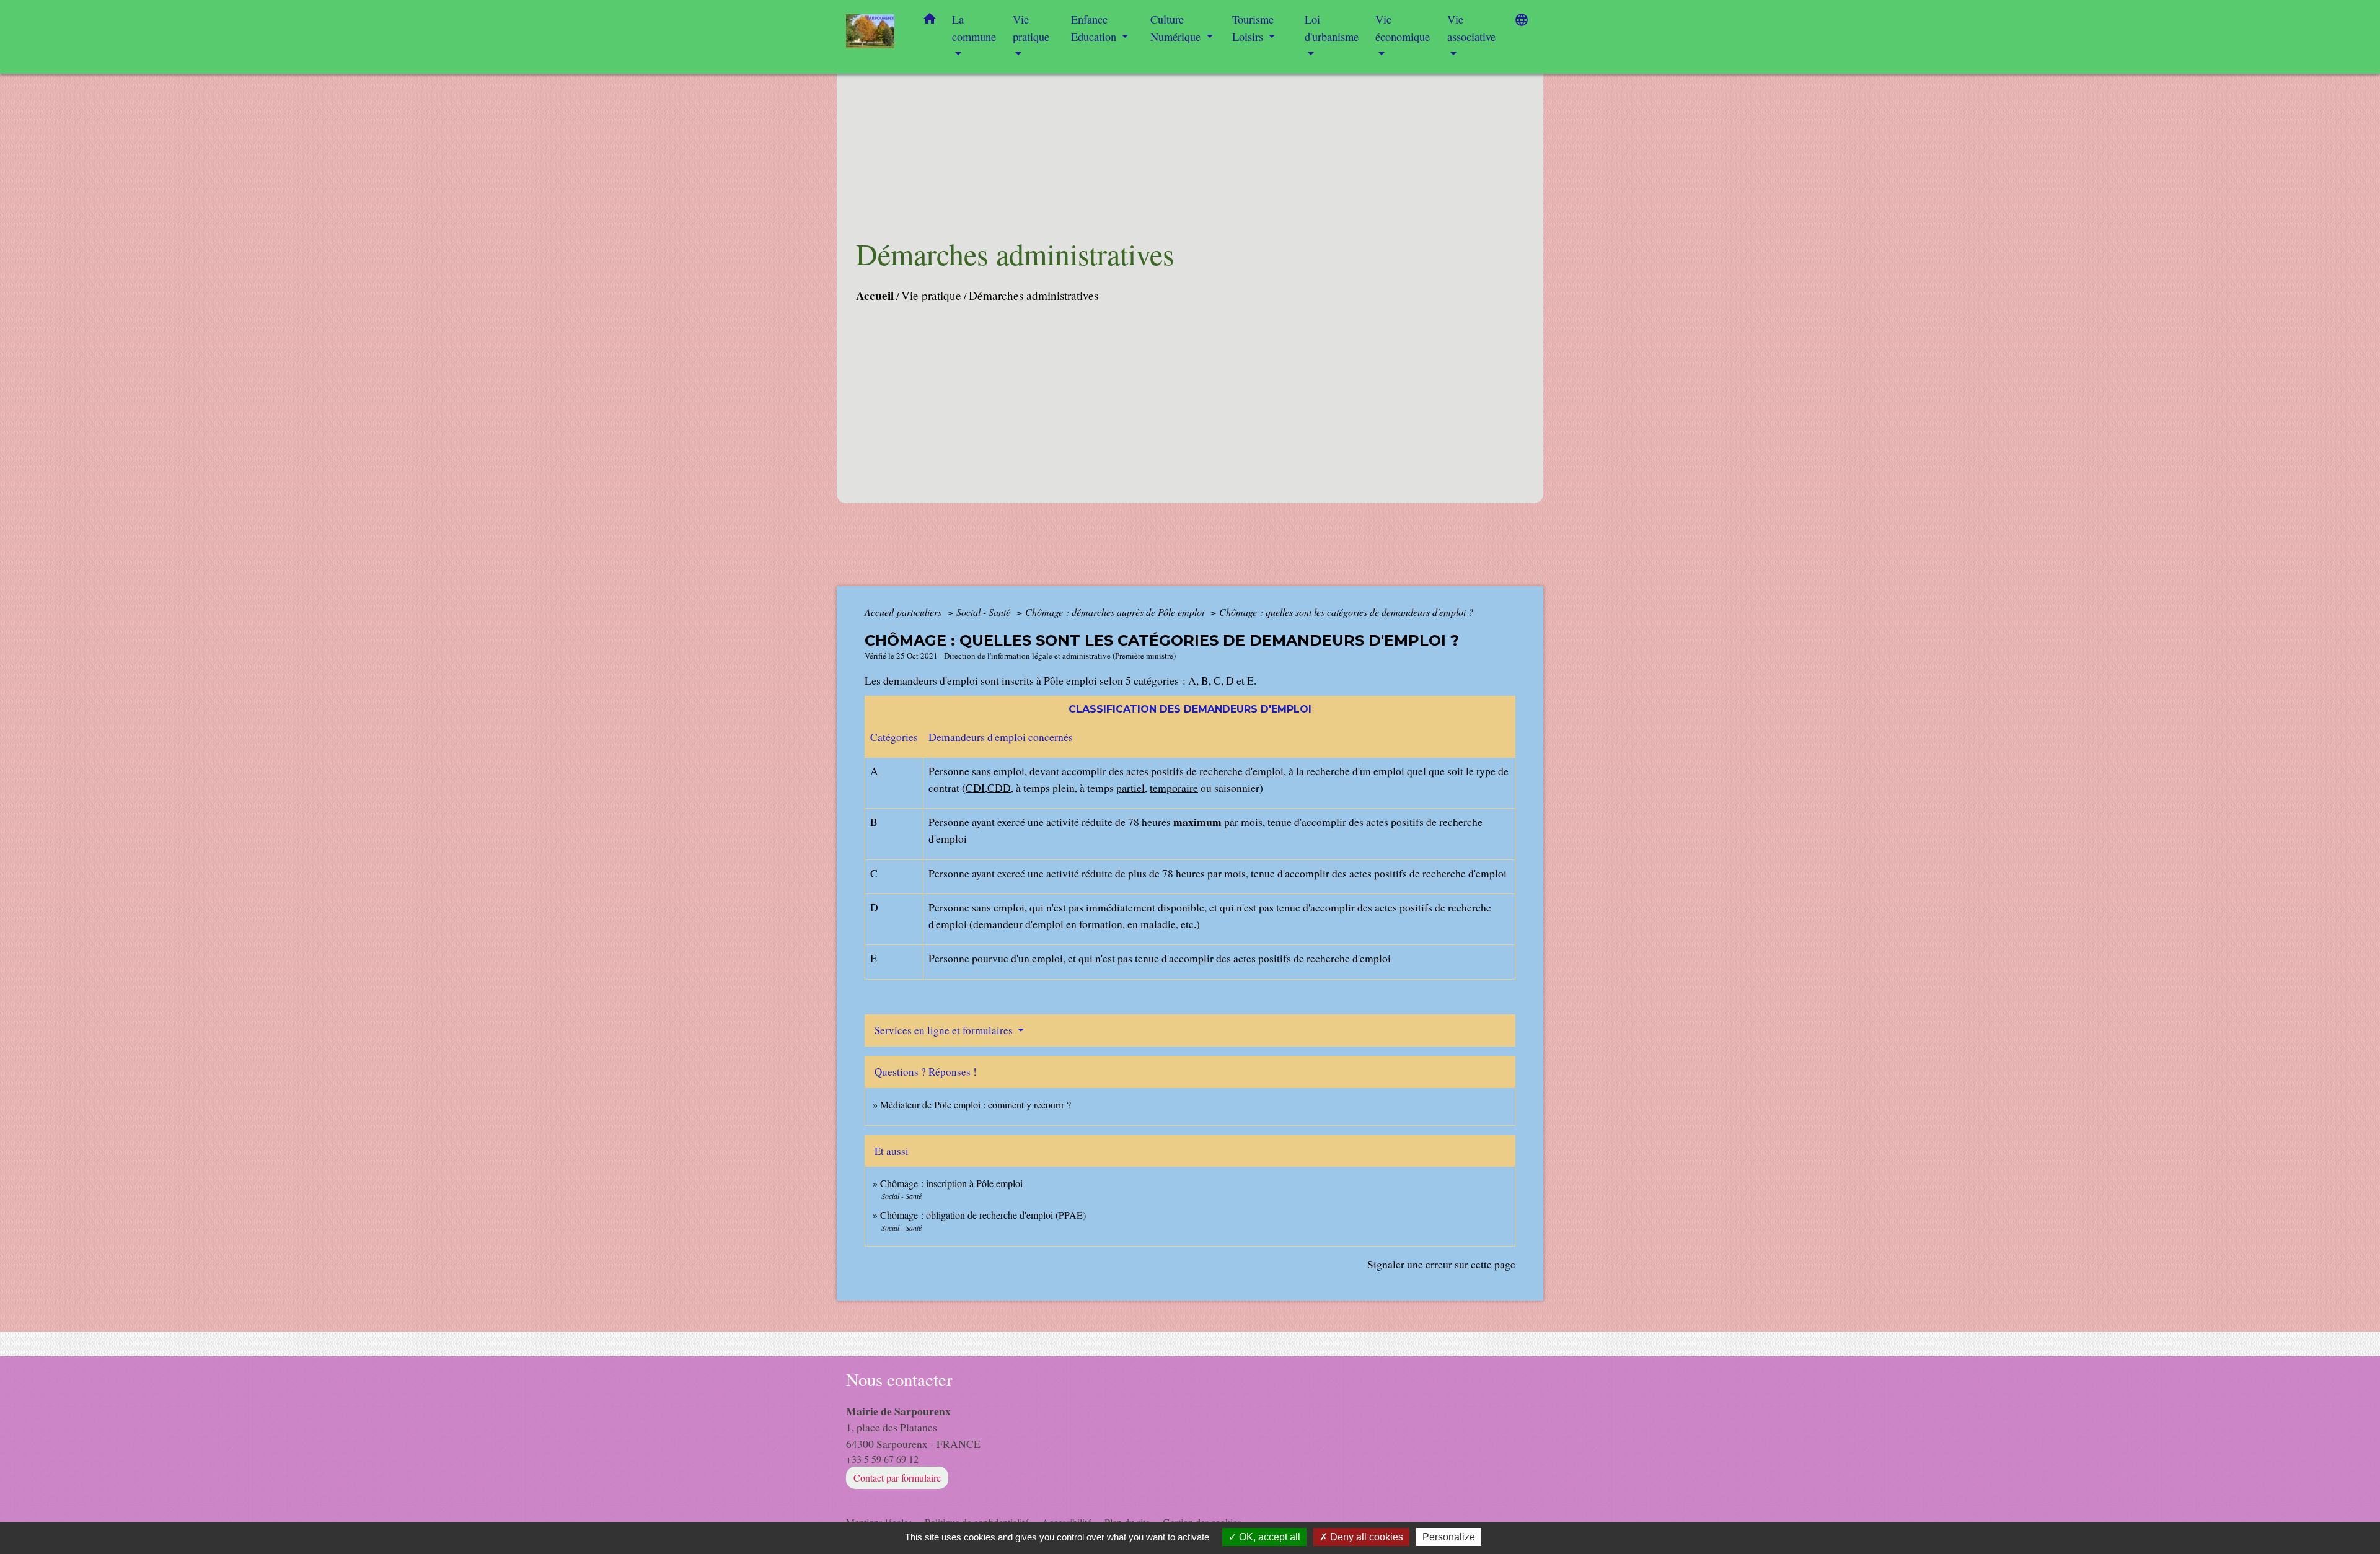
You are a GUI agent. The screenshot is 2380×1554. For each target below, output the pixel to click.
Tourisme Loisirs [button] (1253, 28)
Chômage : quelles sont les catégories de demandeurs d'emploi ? (1346, 612)
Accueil (875, 296)
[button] (930, 21)
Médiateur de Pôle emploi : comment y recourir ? (976, 1104)
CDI (975, 788)
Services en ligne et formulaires (945, 1030)
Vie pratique (931, 295)
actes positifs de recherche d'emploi (1205, 771)
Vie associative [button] (1471, 28)
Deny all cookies (1365, 1537)
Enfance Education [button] (1095, 28)
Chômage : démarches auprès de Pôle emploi (1116, 612)
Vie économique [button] (1403, 28)
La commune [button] (974, 28)
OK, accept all (1268, 1537)
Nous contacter (899, 1380)
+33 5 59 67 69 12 (882, 1459)
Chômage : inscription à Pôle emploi (951, 1183)
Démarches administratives (1034, 295)
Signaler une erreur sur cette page (1441, 1264)
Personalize (1449, 1537)
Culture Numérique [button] (1177, 28)
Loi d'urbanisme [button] (1332, 28)
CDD (999, 788)
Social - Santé (985, 612)
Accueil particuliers (904, 612)
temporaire (1174, 788)
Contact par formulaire (897, 1477)
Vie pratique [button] (1031, 28)
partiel (1130, 788)
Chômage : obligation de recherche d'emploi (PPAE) (983, 1215)
